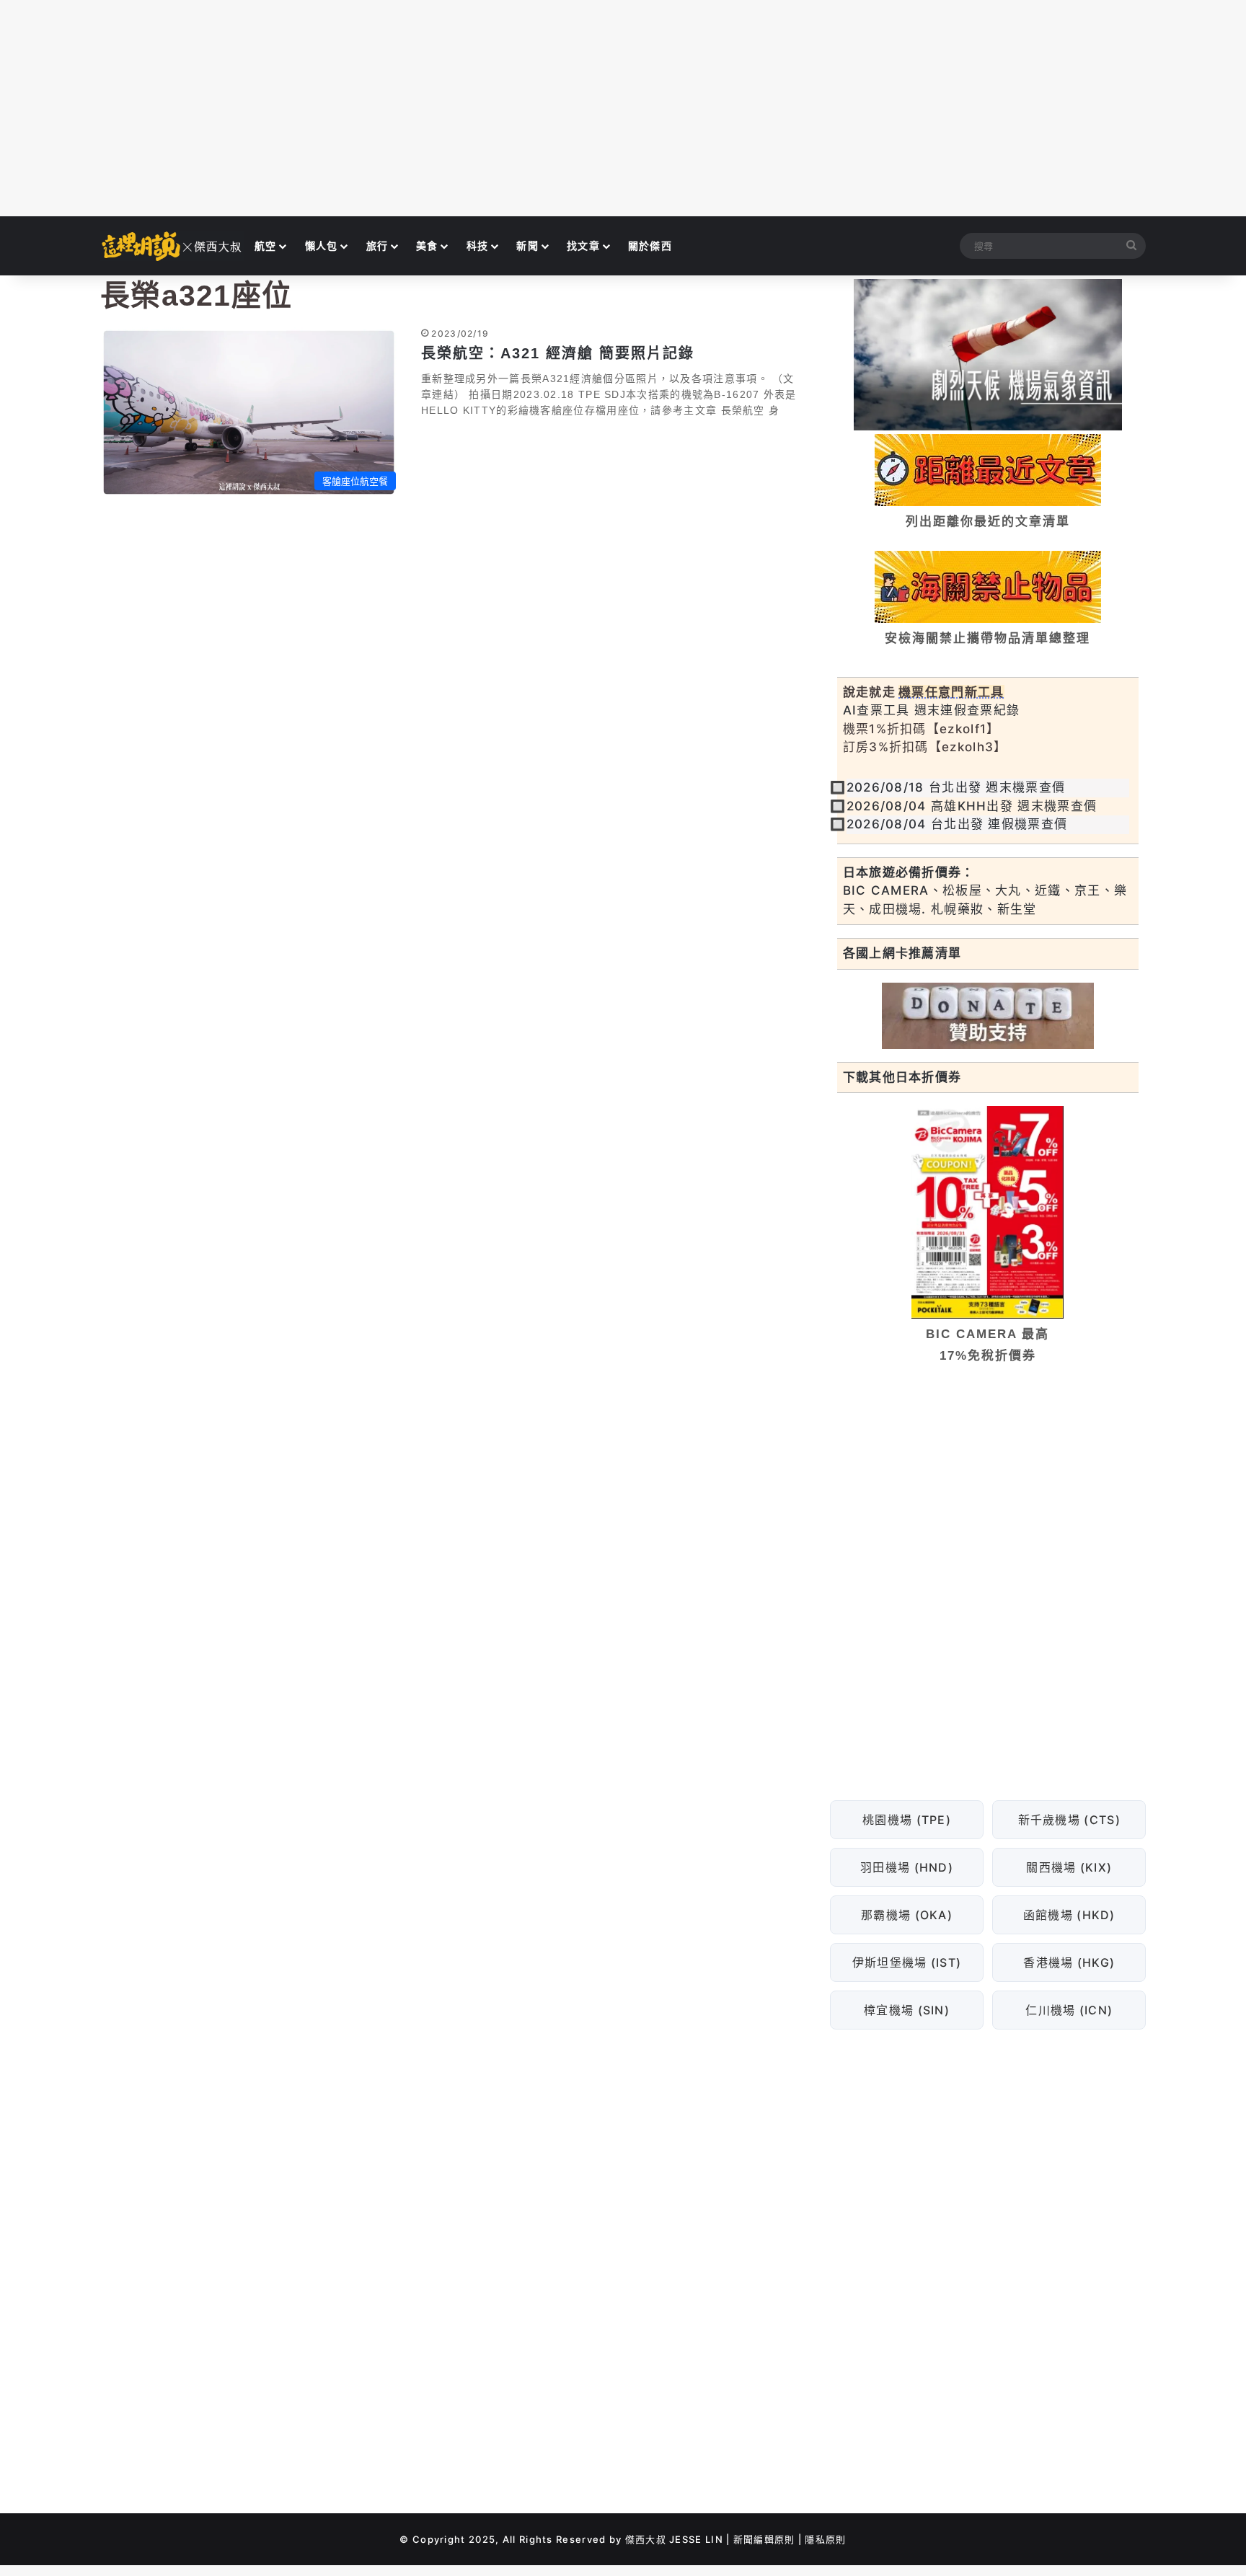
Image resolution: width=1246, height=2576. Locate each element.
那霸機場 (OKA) (907, 1915)
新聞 (527, 245)
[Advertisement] (623, 108)
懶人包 (322, 245)
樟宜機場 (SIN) (907, 2010)
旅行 (377, 245)
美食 (427, 245)
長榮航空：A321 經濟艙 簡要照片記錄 (558, 353)
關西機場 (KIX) (1069, 1867)
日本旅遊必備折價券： (909, 872)
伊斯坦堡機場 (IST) (906, 1962)
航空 (266, 245)
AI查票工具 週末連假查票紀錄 (932, 710)
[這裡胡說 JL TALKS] (172, 246)
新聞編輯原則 (764, 2539)
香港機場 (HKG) (1069, 1962)
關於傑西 (650, 245)
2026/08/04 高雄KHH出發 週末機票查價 (972, 806)
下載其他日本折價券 (902, 1077)
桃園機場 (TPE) (907, 1820)
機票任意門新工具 (951, 692)
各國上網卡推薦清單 (902, 953)
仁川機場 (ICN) (1069, 2010)
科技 (478, 245)
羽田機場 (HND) (907, 1867)
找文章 (583, 245)
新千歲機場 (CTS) (1069, 1820)
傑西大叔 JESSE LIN (674, 2539)
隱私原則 (825, 2539)
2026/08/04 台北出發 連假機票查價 (957, 824)
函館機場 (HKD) (1069, 1915)
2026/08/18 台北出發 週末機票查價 (956, 787)
